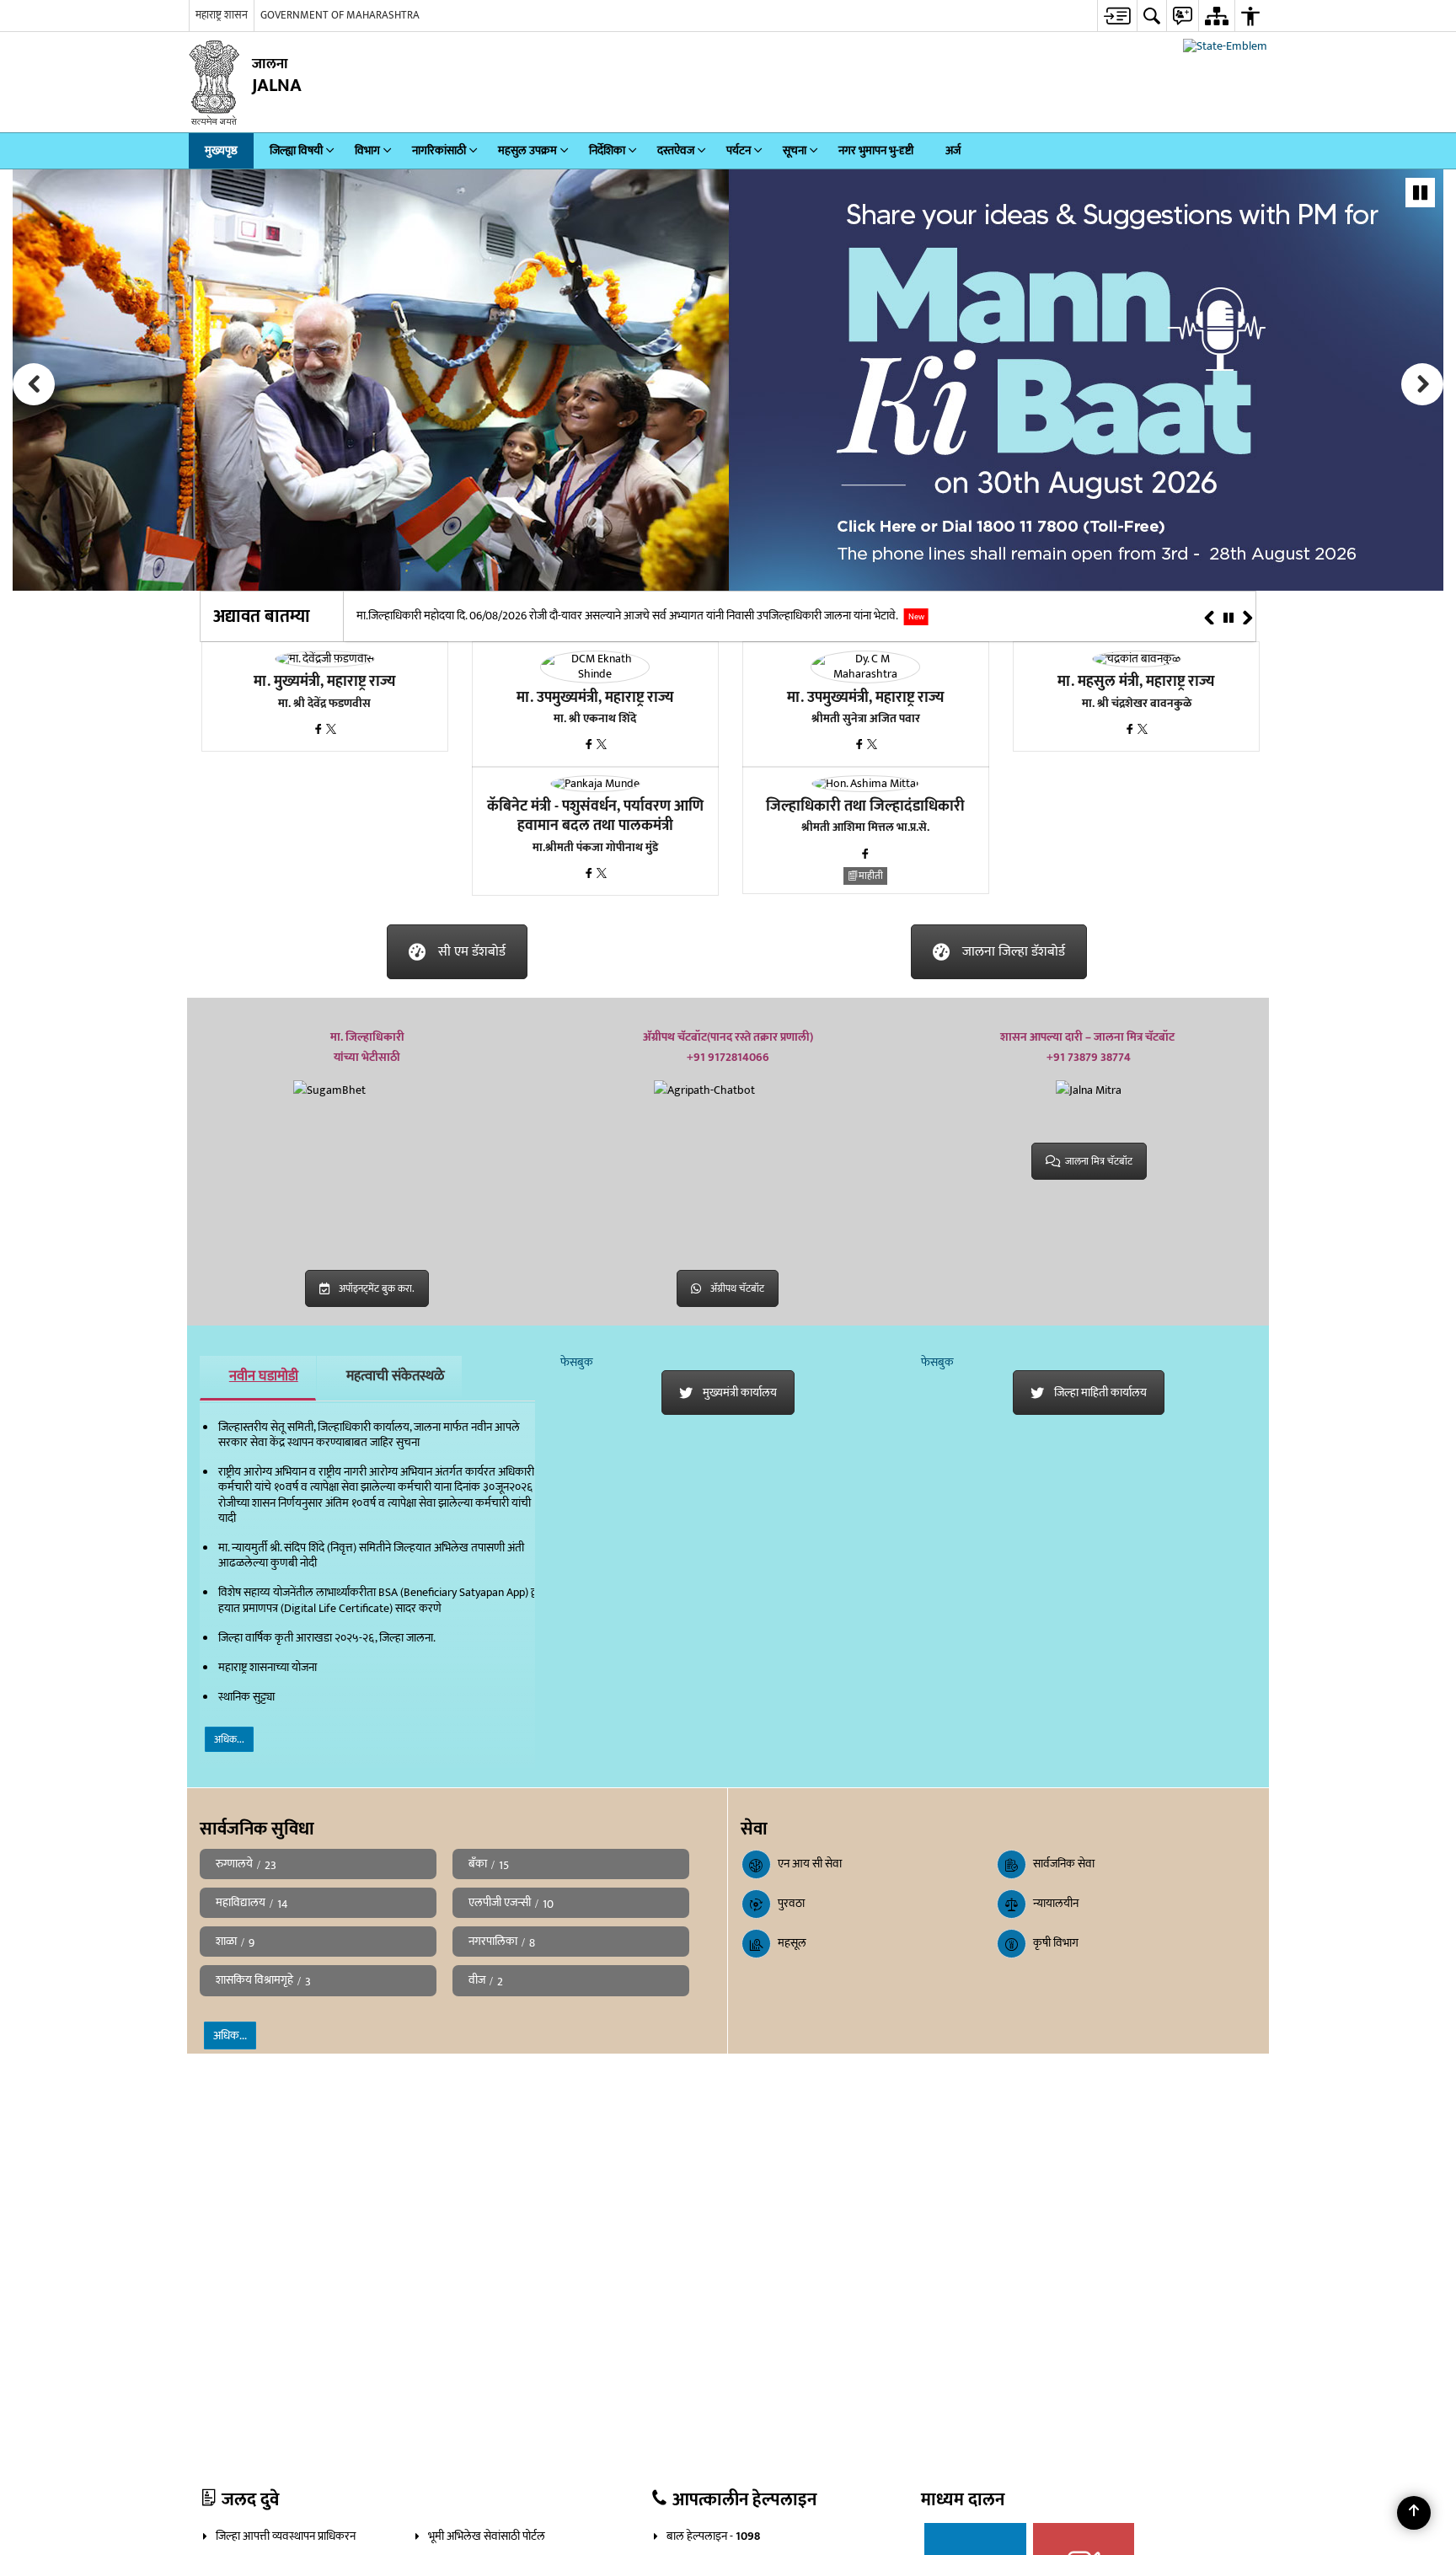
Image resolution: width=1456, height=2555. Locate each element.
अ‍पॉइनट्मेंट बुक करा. (377, 1289)
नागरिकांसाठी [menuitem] (439, 151)
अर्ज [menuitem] (953, 151)
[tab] (258, 1379)
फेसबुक (577, 1363)
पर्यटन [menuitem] (739, 151)
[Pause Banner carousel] (1420, 193)
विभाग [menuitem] (367, 151)
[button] (34, 385)
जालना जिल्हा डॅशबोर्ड (1014, 953)
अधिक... (229, 1740)
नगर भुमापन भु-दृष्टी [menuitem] (876, 151)
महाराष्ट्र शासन (222, 15)
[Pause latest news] (1228, 619)
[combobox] (1247, 16)
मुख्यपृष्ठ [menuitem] (221, 151)
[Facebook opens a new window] (320, 731)
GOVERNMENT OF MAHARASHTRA (340, 15)
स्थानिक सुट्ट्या (246, 1698)
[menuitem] (1078, 16)
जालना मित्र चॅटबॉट (1099, 1162)
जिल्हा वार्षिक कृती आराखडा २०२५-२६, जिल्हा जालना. (327, 1639)
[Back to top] (1414, 2513)
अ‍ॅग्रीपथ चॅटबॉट (737, 1289)
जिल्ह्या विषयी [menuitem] (296, 151)
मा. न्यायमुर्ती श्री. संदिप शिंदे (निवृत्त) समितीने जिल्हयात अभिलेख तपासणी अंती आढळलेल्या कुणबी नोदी (371, 1556)
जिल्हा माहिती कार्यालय (1100, 1393)
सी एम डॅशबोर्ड (472, 953)
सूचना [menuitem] (795, 151)
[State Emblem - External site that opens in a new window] (1225, 47)
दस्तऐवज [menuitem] (676, 151)
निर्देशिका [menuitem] (607, 151)
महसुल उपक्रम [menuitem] (527, 151)
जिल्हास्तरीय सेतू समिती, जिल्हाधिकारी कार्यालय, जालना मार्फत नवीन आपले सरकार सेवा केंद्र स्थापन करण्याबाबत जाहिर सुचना (369, 1436)
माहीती (871, 877)
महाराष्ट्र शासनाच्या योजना (268, 1668)
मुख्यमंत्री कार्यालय (740, 1393)
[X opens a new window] (331, 731)
